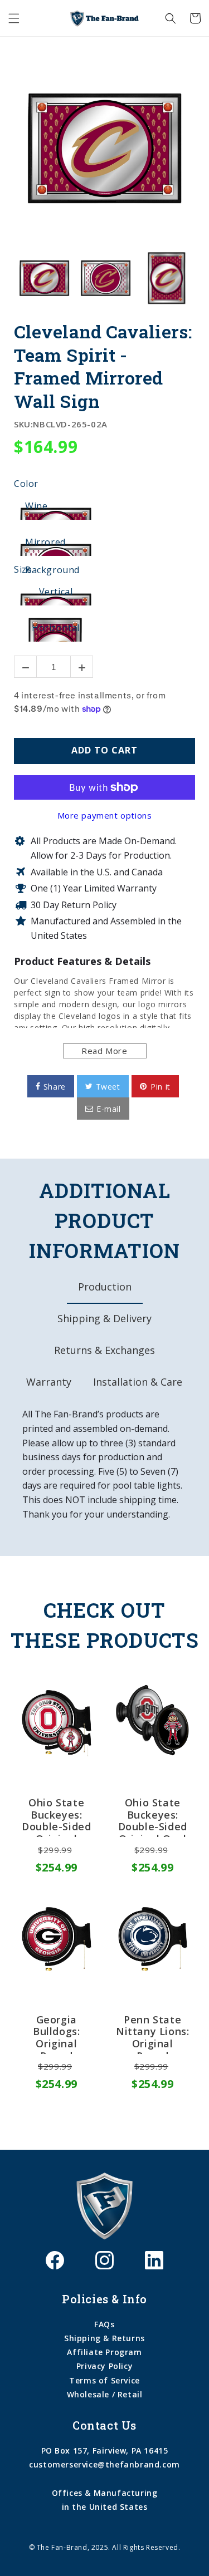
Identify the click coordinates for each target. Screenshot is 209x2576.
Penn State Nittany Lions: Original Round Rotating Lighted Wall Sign (152, 2034)
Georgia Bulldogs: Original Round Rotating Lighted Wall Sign (57, 2034)
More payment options (105, 815)
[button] (14, 18)
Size (23, 570)
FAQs (104, 2324)
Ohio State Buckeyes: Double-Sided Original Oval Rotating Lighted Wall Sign (153, 1817)
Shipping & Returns (104, 2338)
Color (26, 484)
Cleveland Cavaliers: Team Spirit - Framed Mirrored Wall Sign (103, 366)
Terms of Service (104, 2380)
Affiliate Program (104, 2352)
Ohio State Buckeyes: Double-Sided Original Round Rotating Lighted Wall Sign (56, 1817)
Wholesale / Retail (105, 2394)
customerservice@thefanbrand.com (104, 2464)
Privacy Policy (104, 2366)
